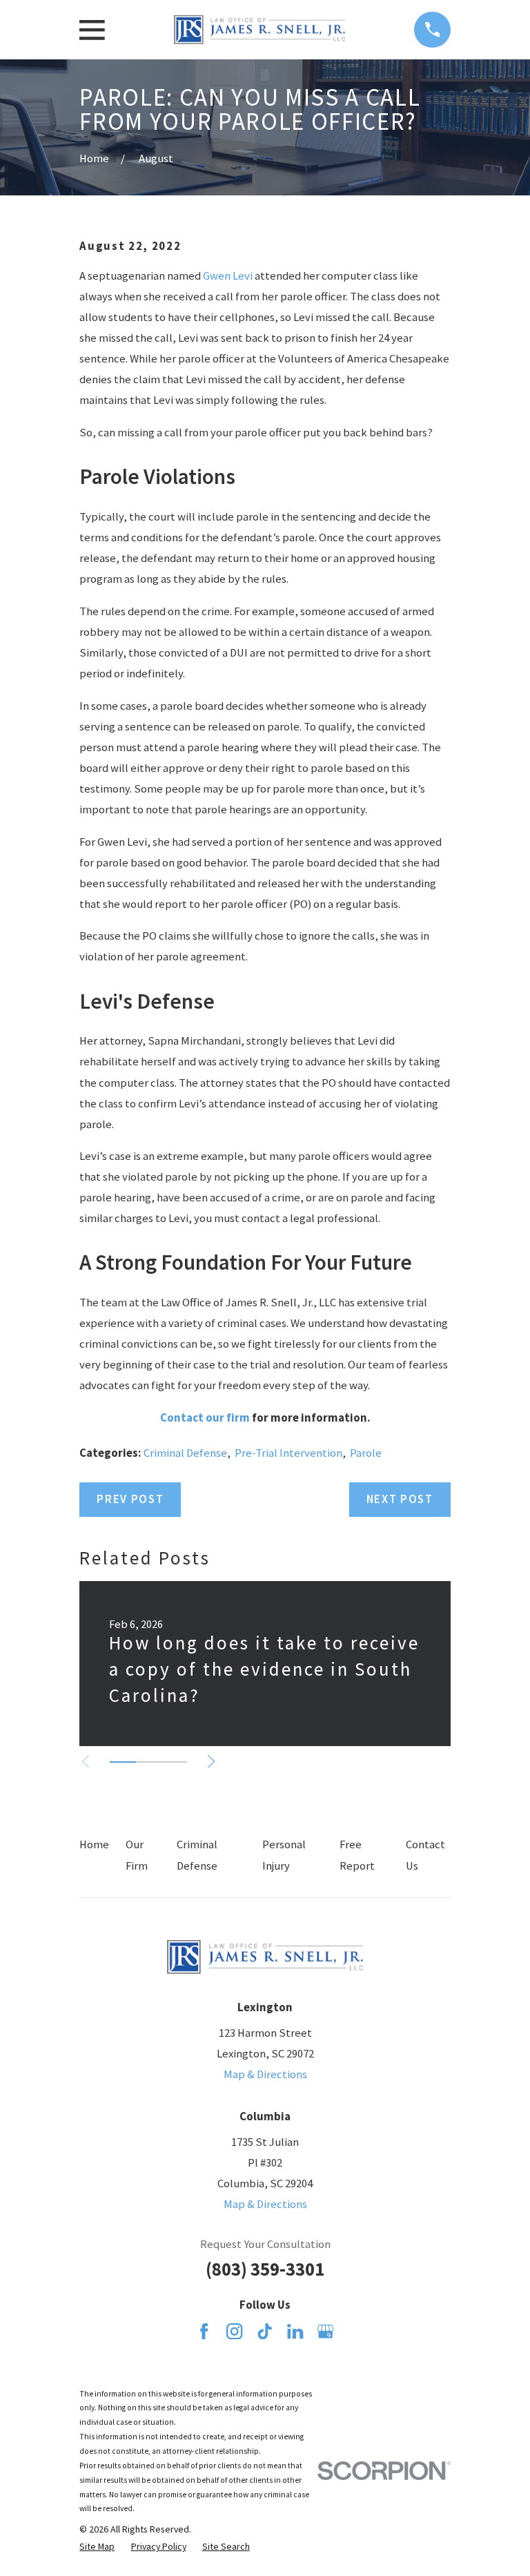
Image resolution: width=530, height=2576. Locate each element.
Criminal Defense (185, 1453)
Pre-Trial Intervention (288, 1453)
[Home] (259, 30)
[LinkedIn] (295, 2331)
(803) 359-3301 (265, 2269)
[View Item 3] (174, 1762)
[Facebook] (204, 2331)
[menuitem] (97, 2547)
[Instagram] (234, 2331)
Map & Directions (265, 2074)
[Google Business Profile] (325, 2331)
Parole (366, 1453)
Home (94, 1844)
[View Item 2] (149, 1762)
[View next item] (211, 1761)
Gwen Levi (228, 276)
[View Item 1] (122, 1762)
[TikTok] (265, 2331)
